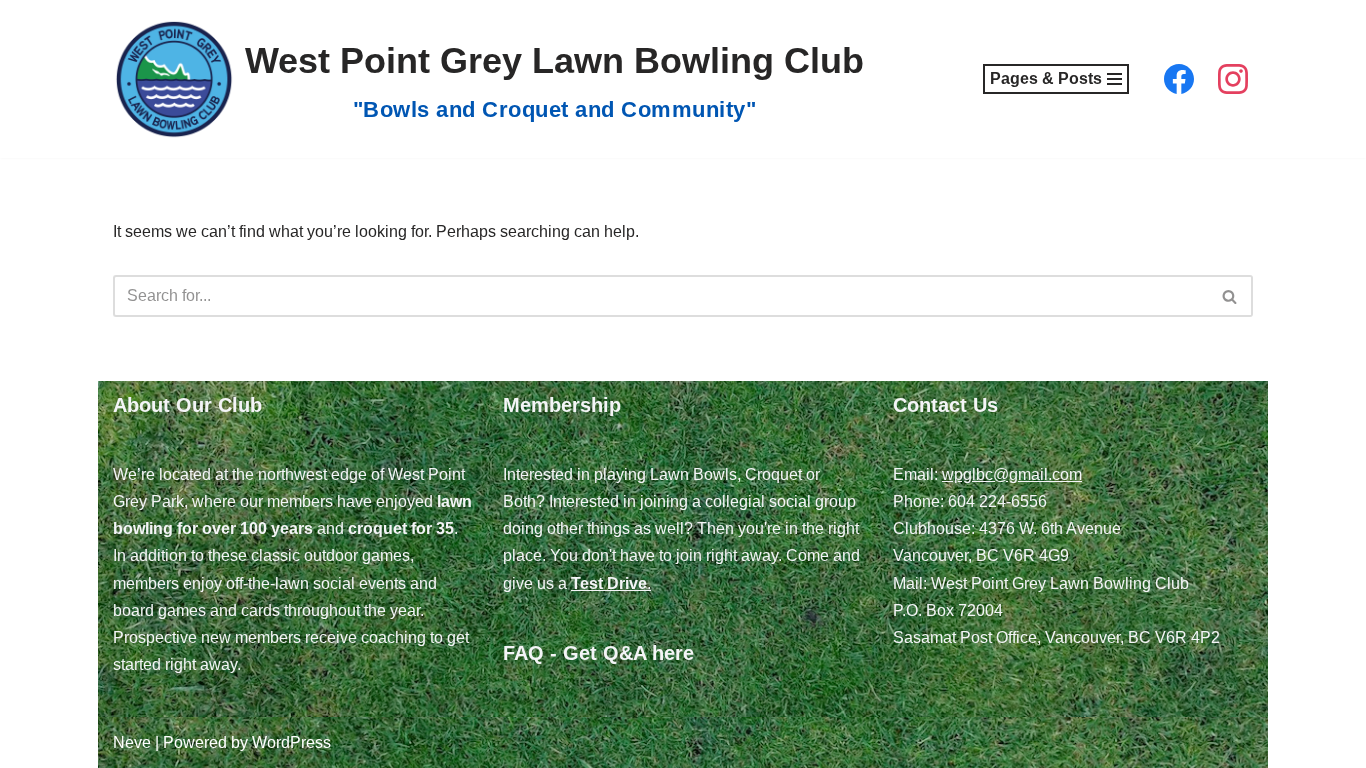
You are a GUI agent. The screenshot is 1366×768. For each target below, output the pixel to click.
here (673, 653)
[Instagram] (1233, 79)
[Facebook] (1179, 79)
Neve (132, 742)
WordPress (291, 742)
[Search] (1230, 296)
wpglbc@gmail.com (1012, 474)
